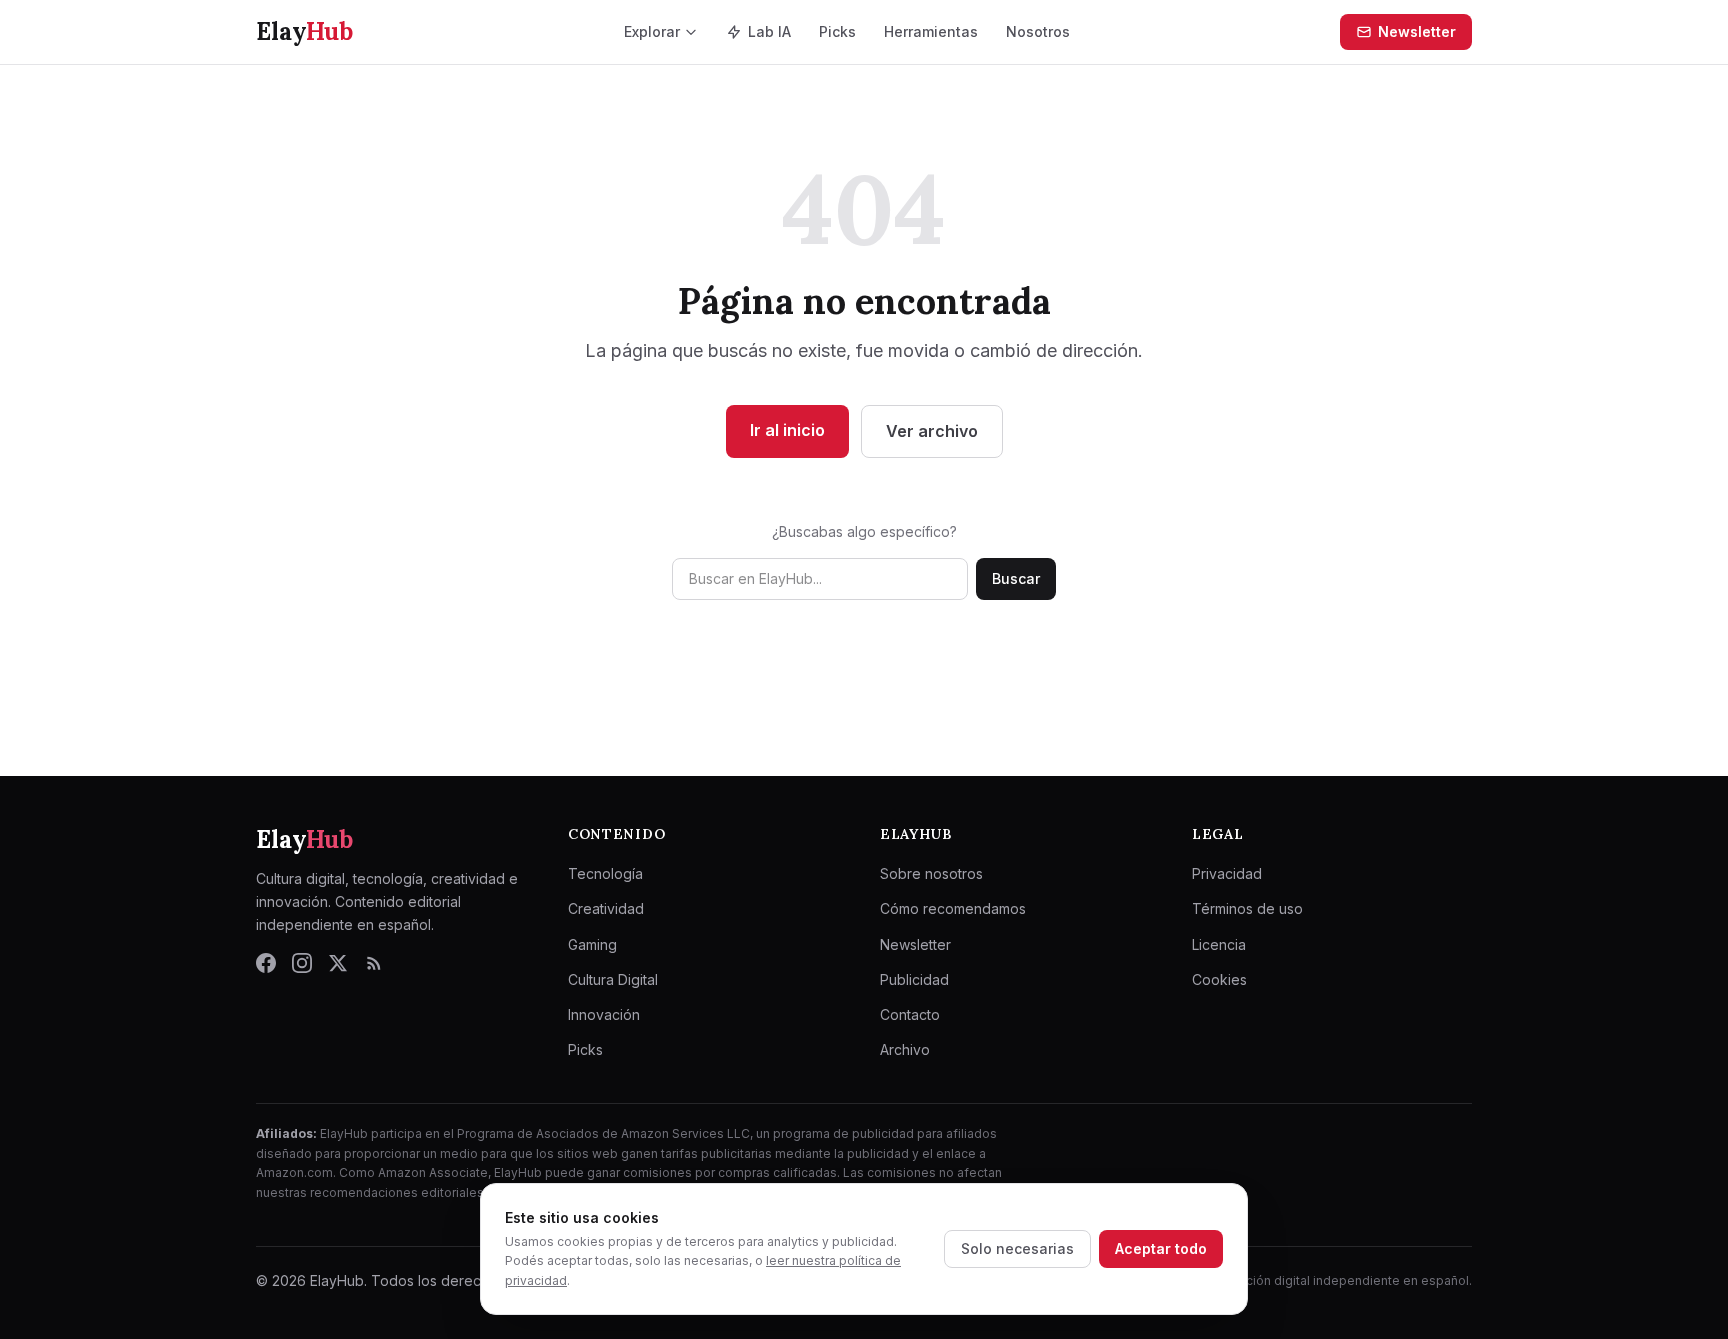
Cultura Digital (613, 979)
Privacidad (1227, 873)
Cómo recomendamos (953, 908)
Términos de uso (1247, 908)
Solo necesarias (1017, 1248)
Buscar (1016, 578)
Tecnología (605, 873)
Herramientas (931, 31)
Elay (304, 839)
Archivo (905, 1049)
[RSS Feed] (374, 963)
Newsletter (1417, 31)
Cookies (1219, 979)
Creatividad (606, 908)
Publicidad (914, 979)
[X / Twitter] (338, 963)
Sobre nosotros (931, 873)
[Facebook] (266, 963)
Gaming (592, 944)
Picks (837, 31)
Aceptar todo (1161, 1248)
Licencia (1219, 944)
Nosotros (1038, 31)
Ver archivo (932, 431)
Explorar (652, 31)
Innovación (604, 1014)
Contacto (910, 1014)
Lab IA (769, 31)
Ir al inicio (787, 430)
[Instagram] (302, 963)
